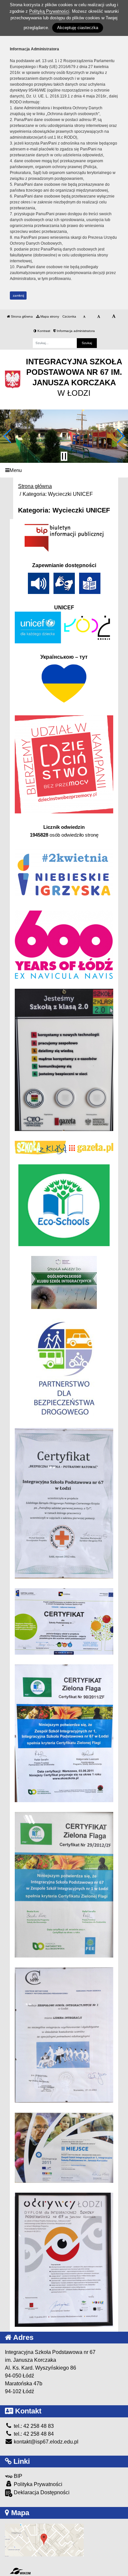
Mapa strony (49, 316)
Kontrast (43, 331)
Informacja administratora (75, 331)
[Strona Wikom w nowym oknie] (20, 2571)
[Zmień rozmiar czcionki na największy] (114, 317)
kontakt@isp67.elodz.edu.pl (45, 2442)
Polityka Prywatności (37, 2484)
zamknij (18, 296)
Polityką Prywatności (49, 11)
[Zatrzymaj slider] (64, 456)
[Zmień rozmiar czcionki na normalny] (84, 317)
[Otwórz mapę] (44, 2540)
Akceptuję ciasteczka (78, 28)
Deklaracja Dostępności (41, 2492)
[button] (8, 436)
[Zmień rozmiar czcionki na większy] (99, 317)
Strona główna (21, 316)
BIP (17, 2476)
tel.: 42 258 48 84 (33, 2434)
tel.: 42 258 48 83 (33, 2426)
